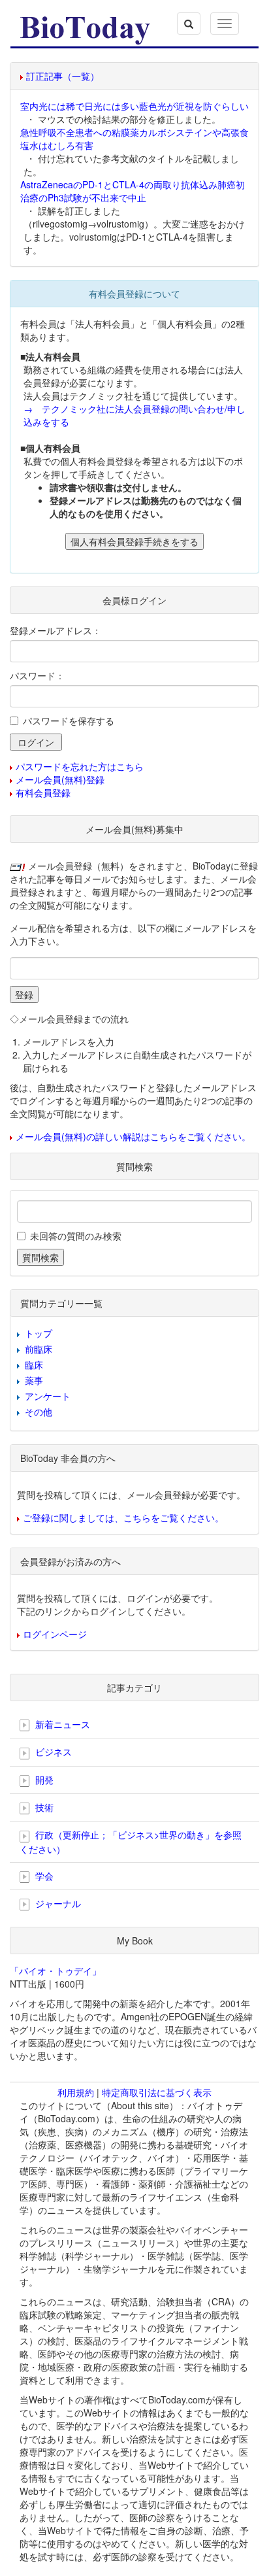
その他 (39, 1412)
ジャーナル (57, 1903)
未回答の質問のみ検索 (76, 1236)
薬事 (34, 1380)
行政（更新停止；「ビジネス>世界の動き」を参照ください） (131, 1841)
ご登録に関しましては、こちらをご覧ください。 (123, 1517)
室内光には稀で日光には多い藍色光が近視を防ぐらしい (134, 106)
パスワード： (37, 675)
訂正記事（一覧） (63, 76)
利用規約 (76, 2092)
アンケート (48, 1396)
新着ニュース (61, 1724)
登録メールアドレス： (55, 630)
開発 (43, 1780)
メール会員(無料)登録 (60, 779)
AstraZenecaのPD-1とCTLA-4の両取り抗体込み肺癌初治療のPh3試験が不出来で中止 (133, 191)
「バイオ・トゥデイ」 (55, 1971)
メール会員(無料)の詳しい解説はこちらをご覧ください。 (133, 1136)
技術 (43, 1807)
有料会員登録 (43, 792)
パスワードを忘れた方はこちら (80, 766)
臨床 (34, 1364)
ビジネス (52, 1752)
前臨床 (39, 1349)
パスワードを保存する (69, 720)
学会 (43, 1876)
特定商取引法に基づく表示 (157, 2092)
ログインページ (55, 1634)
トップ (39, 1333)
